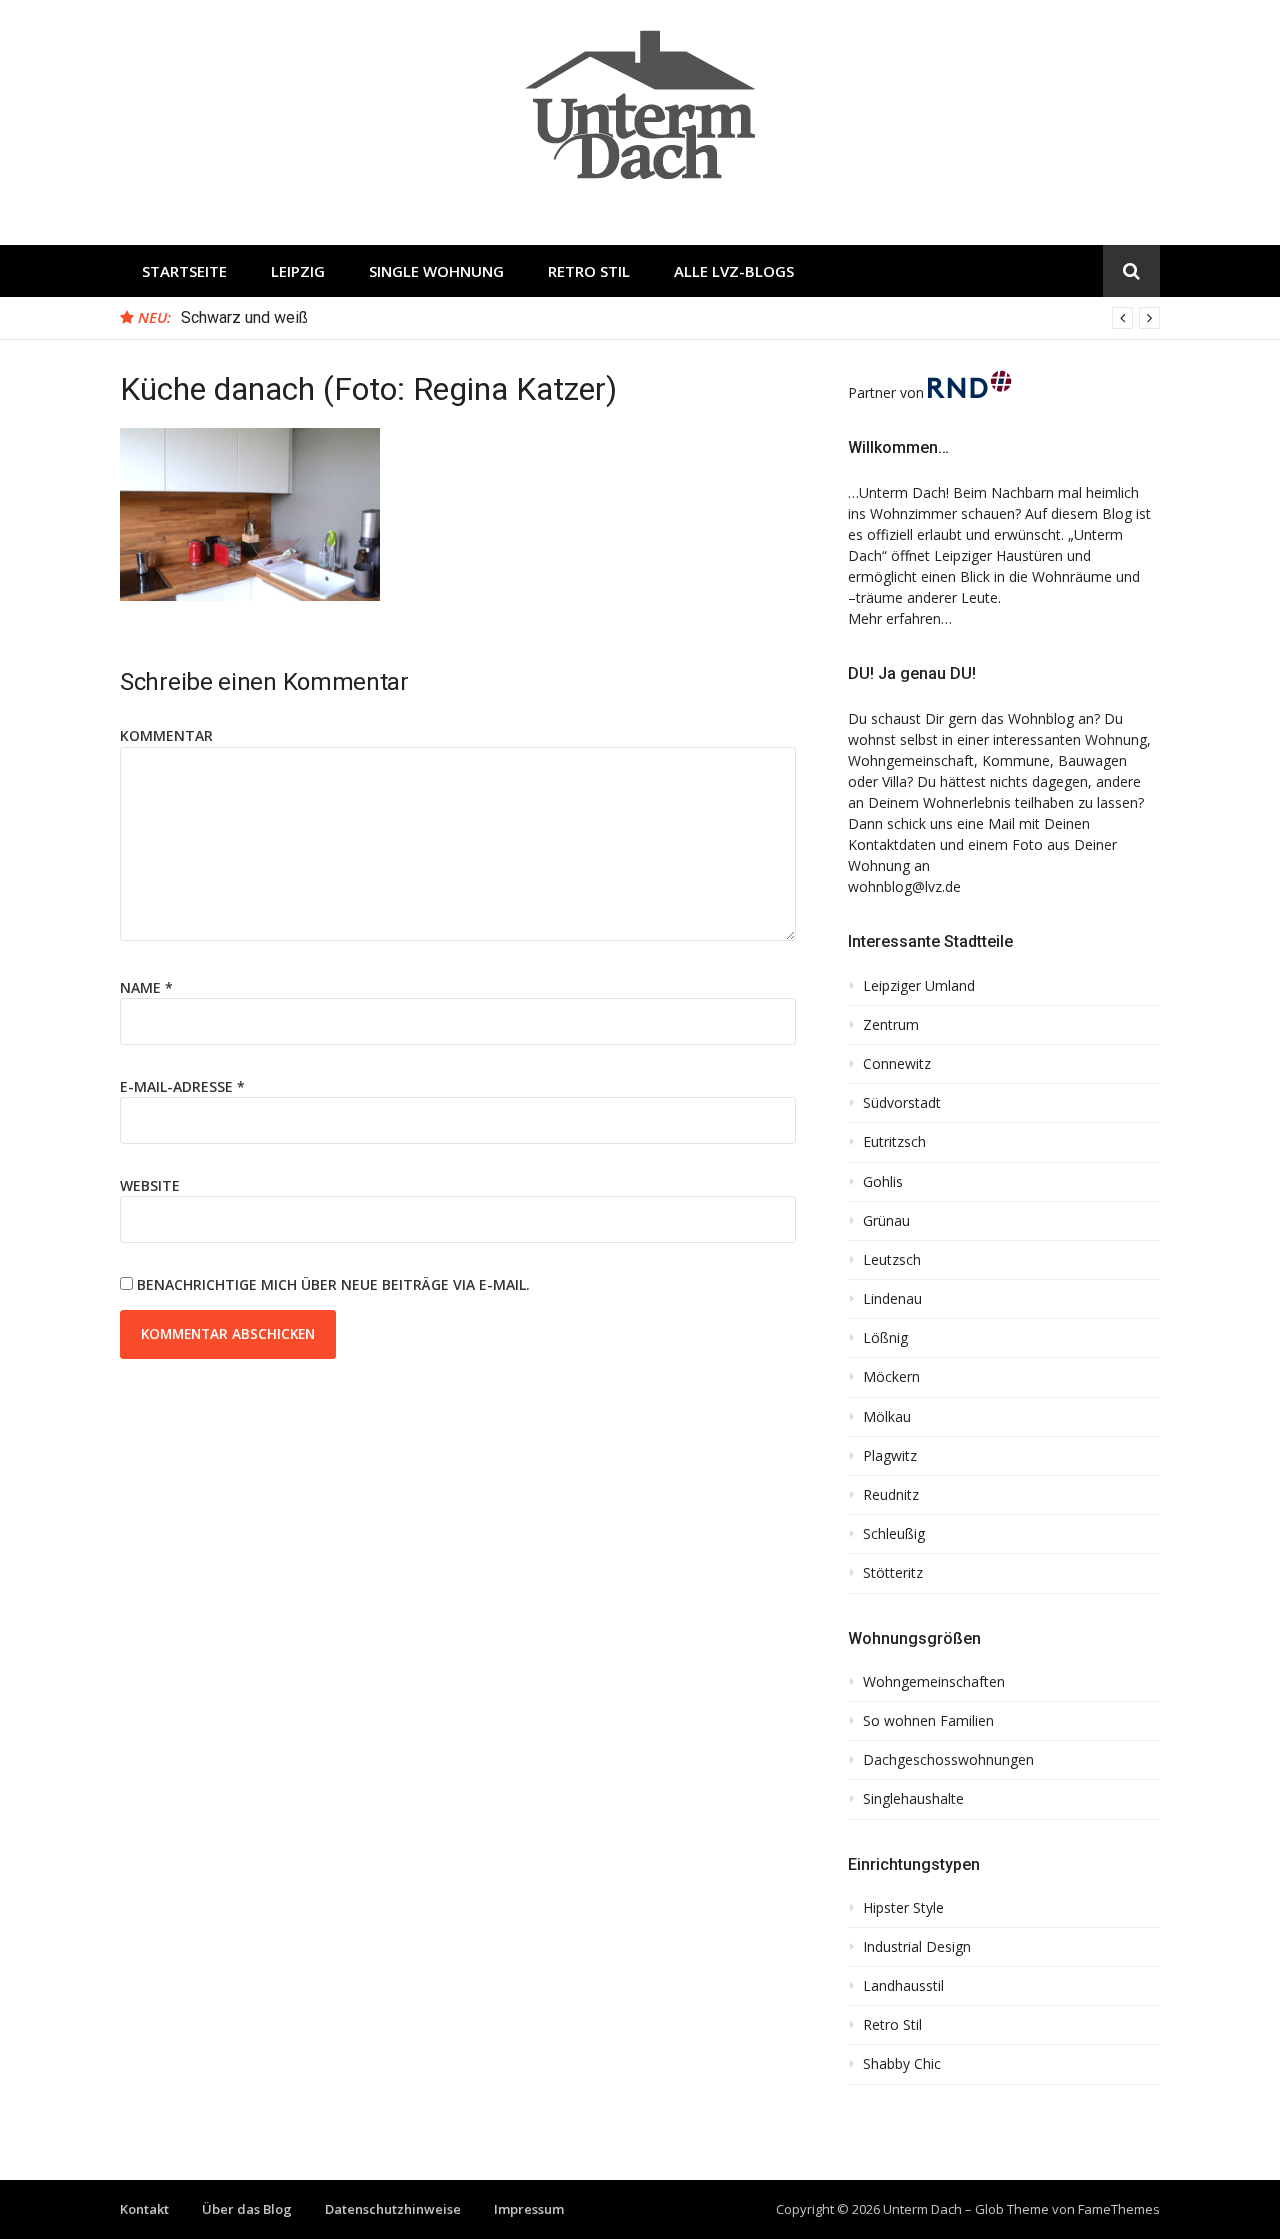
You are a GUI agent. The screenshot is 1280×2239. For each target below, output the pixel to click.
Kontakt (144, 2209)
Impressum (529, 2209)
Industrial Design (917, 1947)
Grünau (886, 1221)
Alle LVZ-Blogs (734, 271)
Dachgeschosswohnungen (948, 1760)
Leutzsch (892, 1260)
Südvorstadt (902, 1103)
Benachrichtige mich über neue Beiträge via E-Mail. (333, 1284)
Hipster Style (903, 1908)
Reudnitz (891, 1495)
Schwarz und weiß (244, 317)
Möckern (891, 1377)
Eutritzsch (894, 1142)
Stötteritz (893, 1573)
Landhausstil (903, 1986)
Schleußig (894, 1534)
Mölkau (887, 1417)
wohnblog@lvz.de (904, 886)
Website (150, 1185)
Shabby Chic (902, 2064)
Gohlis (883, 1182)
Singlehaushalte (913, 1799)
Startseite (184, 271)
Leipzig (298, 271)
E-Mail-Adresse (182, 1086)
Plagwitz (890, 1456)
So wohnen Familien (928, 1721)
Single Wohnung (436, 271)
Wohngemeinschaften (934, 1682)
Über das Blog (247, 2209)
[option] (670, 318)
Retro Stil (589, 271)
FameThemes (1119, 2209)
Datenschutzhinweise (393, 2209)
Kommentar (166, 735)
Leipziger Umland (919, 986)
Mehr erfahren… (900, 618)
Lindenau (892, 1299)
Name (146, 987)
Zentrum (891, 1025)
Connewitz (897, 1064)
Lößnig (885, 1338)
